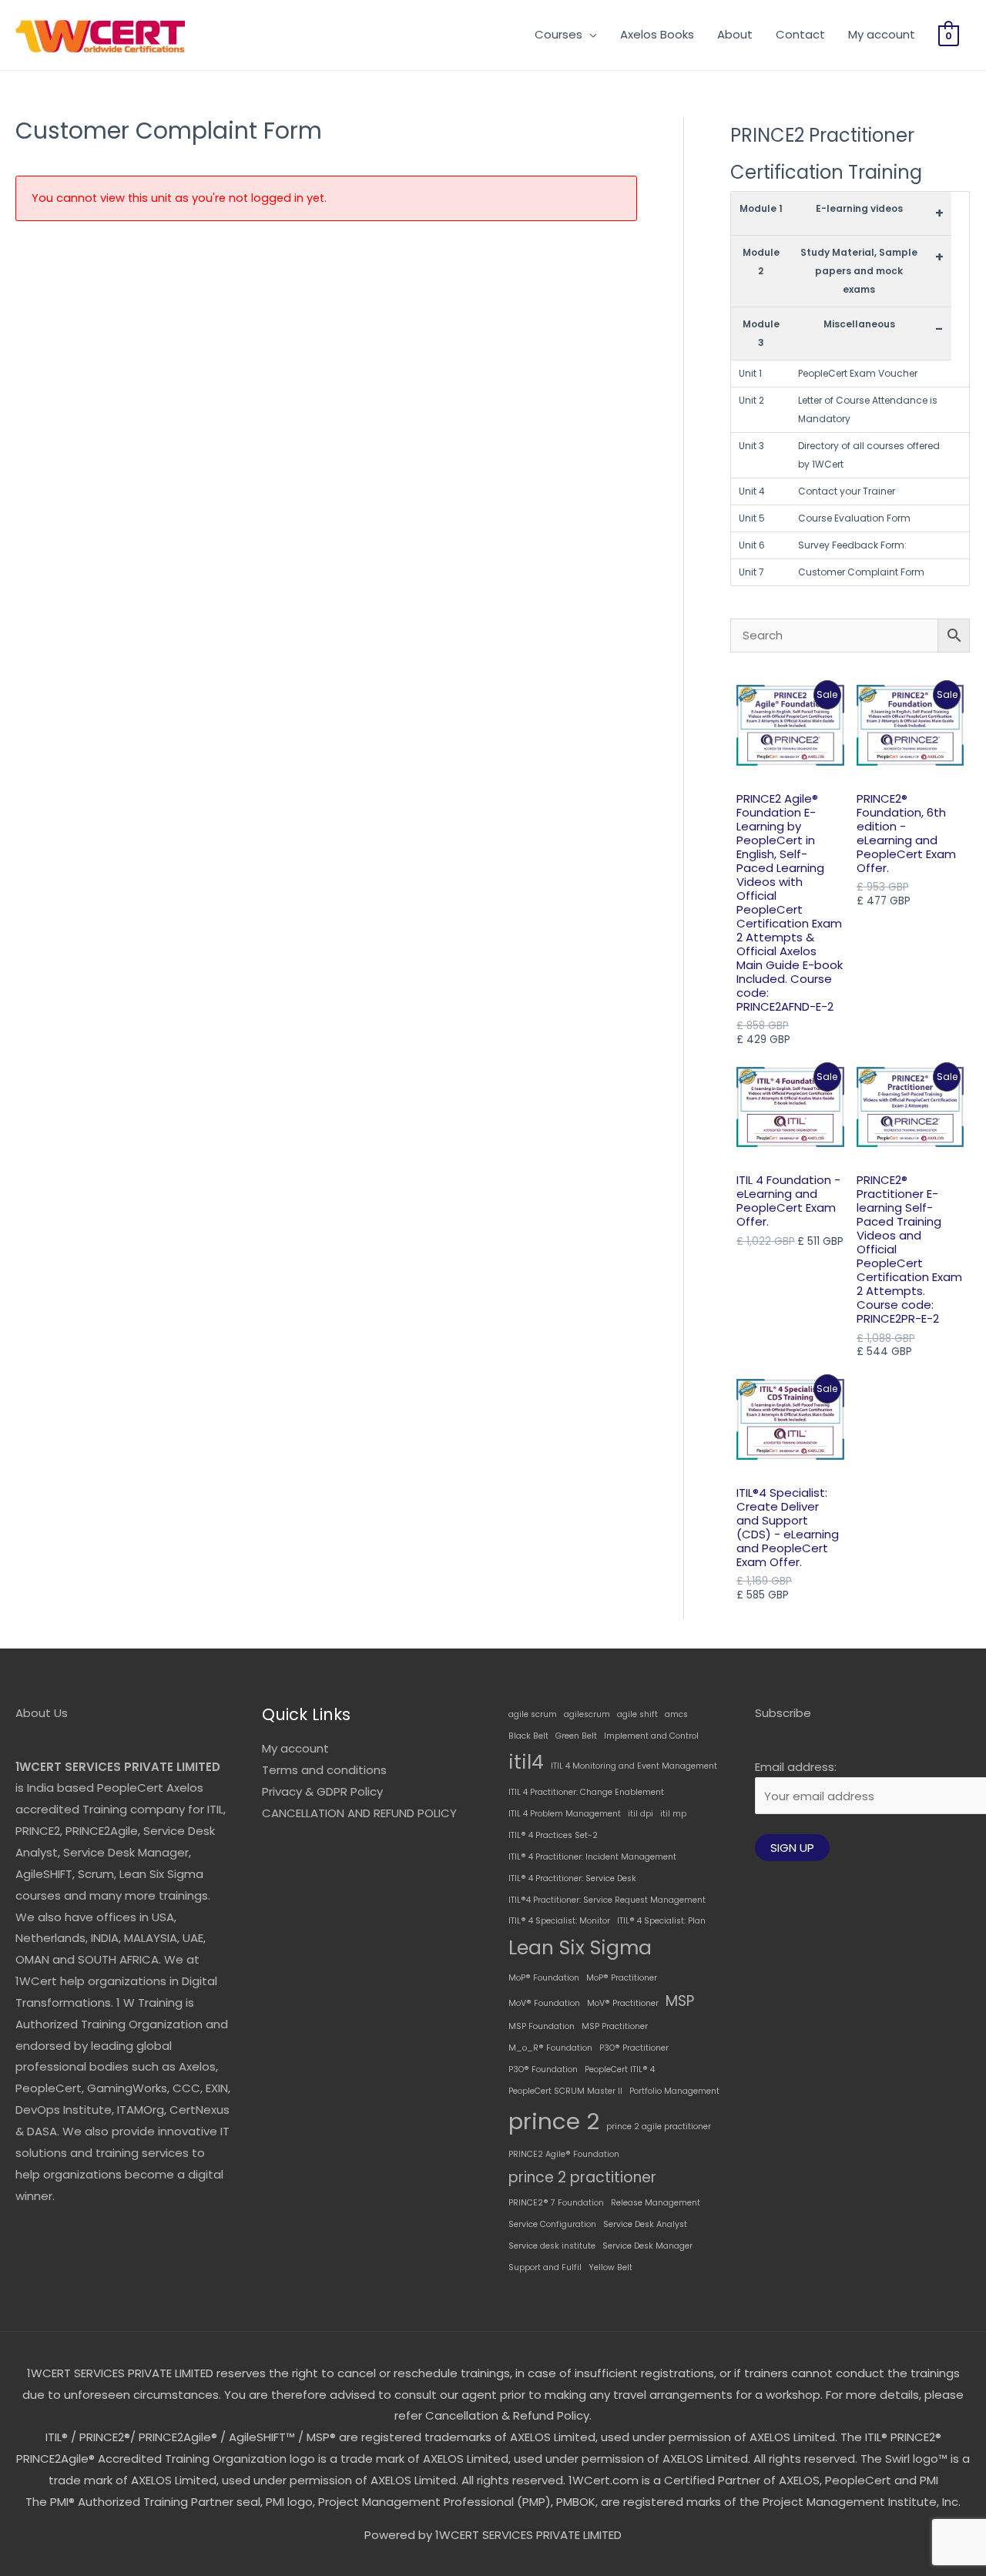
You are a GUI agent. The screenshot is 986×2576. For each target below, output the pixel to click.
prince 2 (554, 2121)
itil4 (526, 1762)
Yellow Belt (610, 2267)
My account (882, 34)
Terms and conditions (324, 1770)
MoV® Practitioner (623, 2003)
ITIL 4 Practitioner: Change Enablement (586, 1792)
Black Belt (528, 1736)
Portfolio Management (674, 2091)
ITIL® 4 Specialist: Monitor (559, 1921)
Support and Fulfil (545, 2267)
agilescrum (587, 1714)
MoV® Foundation (544, 2003)
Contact (800, 34)
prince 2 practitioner (582, 2177)
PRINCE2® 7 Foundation (556, 2203)
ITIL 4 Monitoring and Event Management (634, 1766)
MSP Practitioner (615, 2026)
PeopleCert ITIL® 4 (620, 2070)
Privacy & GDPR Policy (322, 1791)
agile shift (637, 1714)
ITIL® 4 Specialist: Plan (661, 1921)
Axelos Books (657, 34)
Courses (558, 34)
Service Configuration (552, 2224)
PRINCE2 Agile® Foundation (564, 2154)
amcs (676, 1714)
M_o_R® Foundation (550, 2048)
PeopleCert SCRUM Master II (565, 2091)
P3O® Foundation (543, 2070)
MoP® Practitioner (622, 1978)
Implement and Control (651, 1736)
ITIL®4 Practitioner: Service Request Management (607, 1900)
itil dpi (641, 1814)
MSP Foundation (542, 2026)
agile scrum (533, 1714)
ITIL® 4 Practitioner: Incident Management (592, 1857)
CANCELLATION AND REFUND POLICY (359, 1813)
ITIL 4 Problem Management (565, 1814)
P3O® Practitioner (634, 2048)
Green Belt (576, 1736)
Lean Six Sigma (580, 1948)
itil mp (673, 1814)
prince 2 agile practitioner (659, 2127)
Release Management (656, 2203)
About (735, 34)
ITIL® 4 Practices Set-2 (553, 1835)
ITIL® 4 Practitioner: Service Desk (572, 1878)
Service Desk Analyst (645, 2224)
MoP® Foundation (544, 1978)
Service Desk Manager (647, 2246)
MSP (680, 2001)
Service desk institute (552, 2246)
